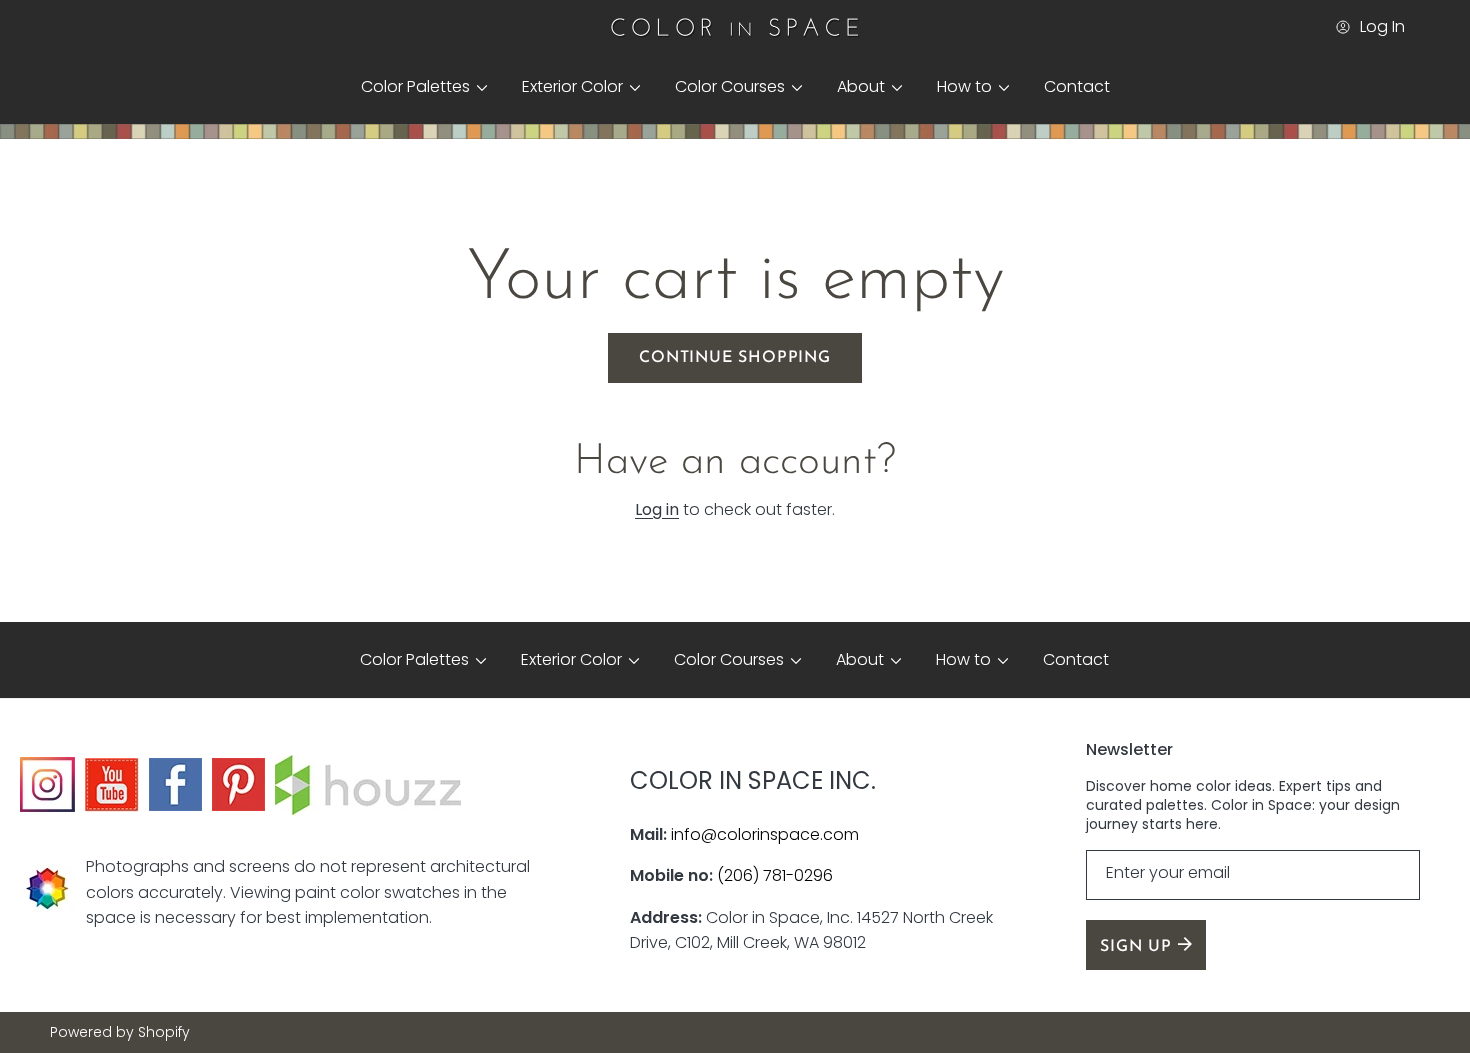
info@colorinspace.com (765, 834)
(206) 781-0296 (775, 875)
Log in (657, 509)
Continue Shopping (735, 358)
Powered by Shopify (120, 1032)
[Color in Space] (735, 27)
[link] (416, 86)
